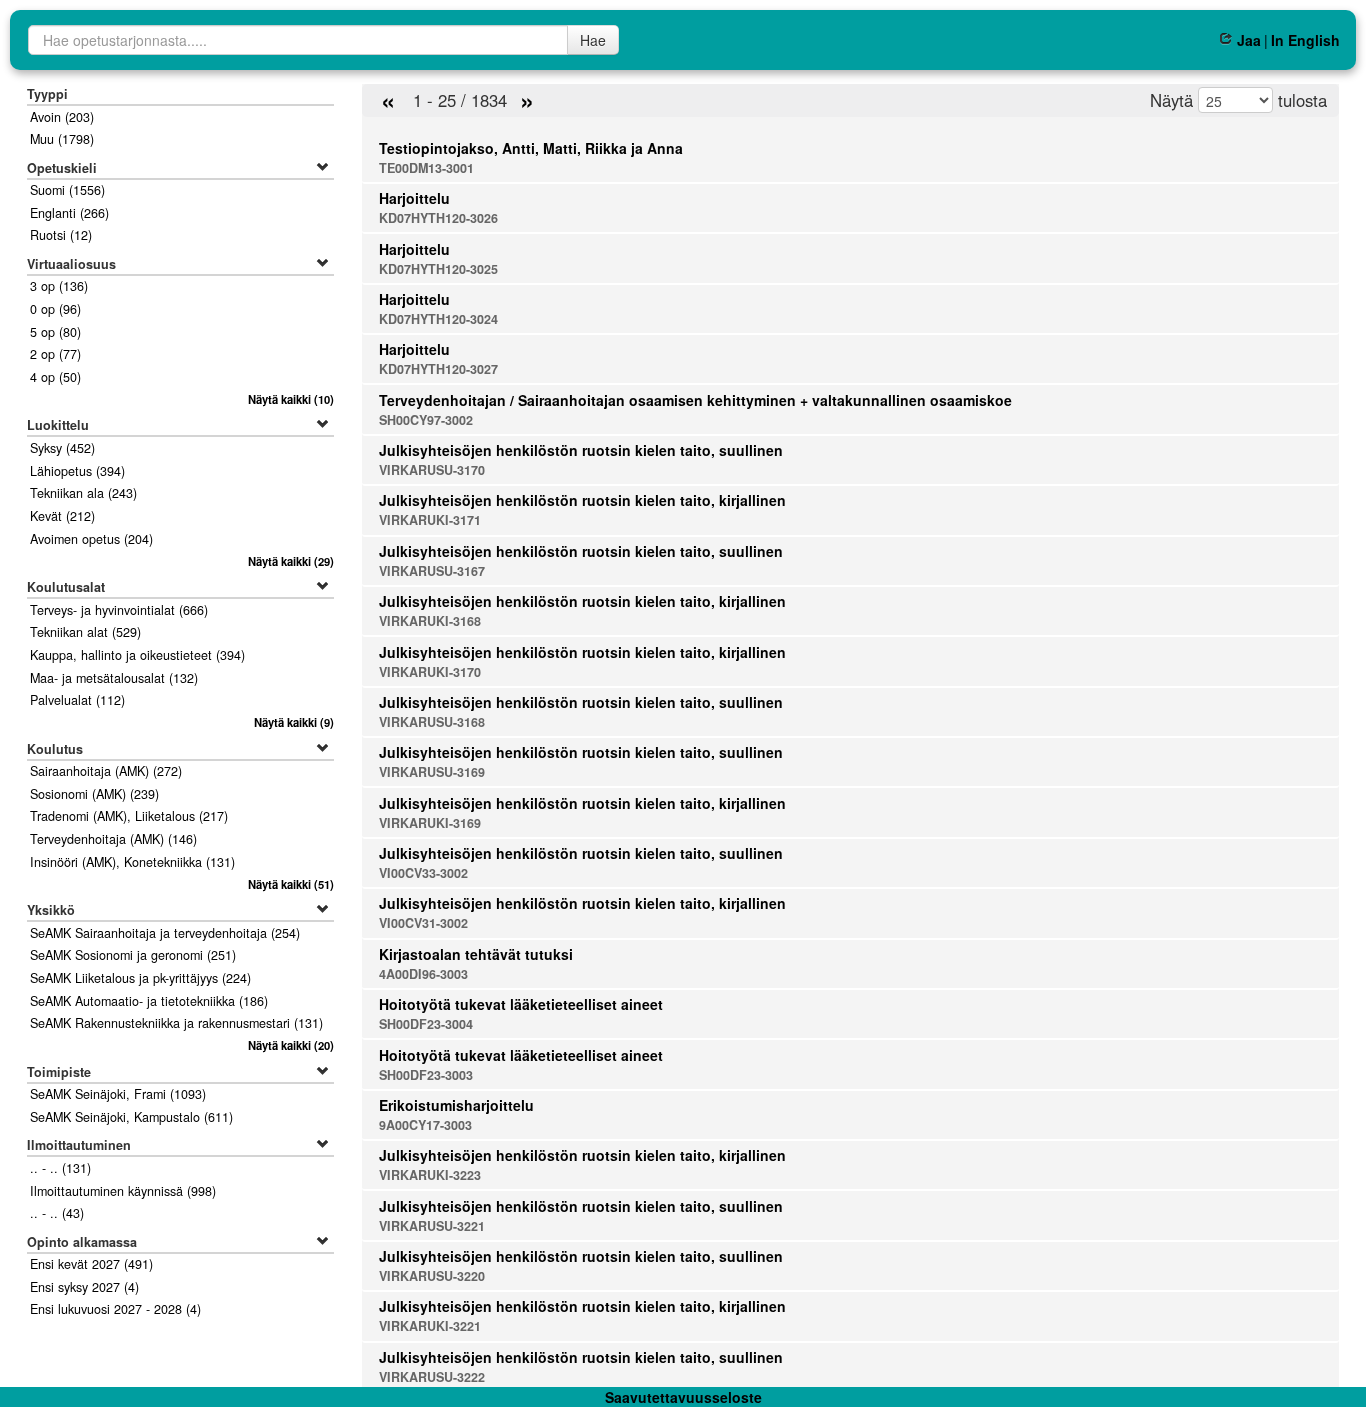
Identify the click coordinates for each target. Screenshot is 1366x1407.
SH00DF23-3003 (426, 1075)
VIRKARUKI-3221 (430, 1326)
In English (1305, 40)
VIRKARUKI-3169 (430, 823)
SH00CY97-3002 (426, 420)
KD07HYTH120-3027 (438, 369)
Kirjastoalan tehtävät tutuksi (476, 954)
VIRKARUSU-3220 (432, 1276)
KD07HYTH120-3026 (438, 218)
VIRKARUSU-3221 (432, 1226)
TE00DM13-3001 (426, 168)
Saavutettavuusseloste (683, 1397)
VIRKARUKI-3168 (430, 621)
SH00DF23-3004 (426, 1024)
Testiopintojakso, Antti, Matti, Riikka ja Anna (531, 148)
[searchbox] (298, 40)
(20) (291, 1045)
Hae (593, 40)
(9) (294, 722)
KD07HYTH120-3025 (438, 269)
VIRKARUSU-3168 (432, 722)
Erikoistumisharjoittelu (456, 1105)
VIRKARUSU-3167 (432, 571)
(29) (291, 561)
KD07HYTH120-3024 (438, 319)
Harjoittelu (414, 198)
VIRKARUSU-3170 (432, 470)
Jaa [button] (1248, 40)
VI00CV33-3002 (423, 873)
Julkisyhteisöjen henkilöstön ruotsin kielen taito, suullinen (581, 450)
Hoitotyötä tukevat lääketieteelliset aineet (521, 1004)
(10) (291, 399)
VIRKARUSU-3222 (432, 1377)
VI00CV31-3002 (423, 923)
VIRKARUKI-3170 (430, 672)
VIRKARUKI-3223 (430, 1175)
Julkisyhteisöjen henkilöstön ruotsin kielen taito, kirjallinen (582, 500)
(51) (291, 884)
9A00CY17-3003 (425, 1125)
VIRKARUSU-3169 (432, 772)
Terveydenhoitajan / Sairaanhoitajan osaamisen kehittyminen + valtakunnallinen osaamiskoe (695, 400)
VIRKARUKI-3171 (430, 520)
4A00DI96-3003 (423, 974)
